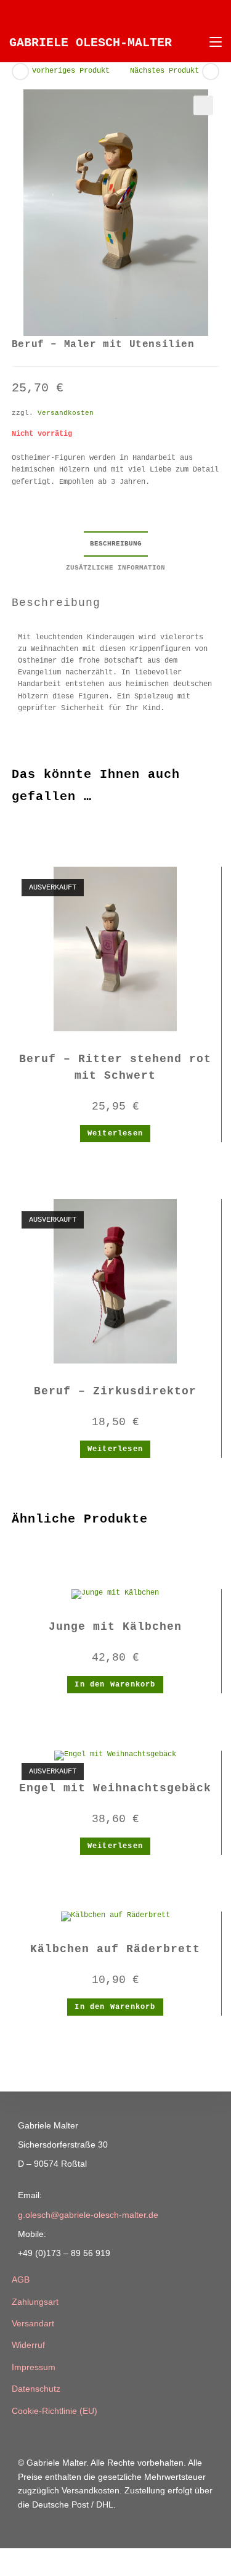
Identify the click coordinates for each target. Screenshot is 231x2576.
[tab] (116, 544)
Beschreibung (116, 544)
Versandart (33, 2323)
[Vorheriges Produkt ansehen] (20, 72)
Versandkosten (66, 413)
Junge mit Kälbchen (115, 1627)
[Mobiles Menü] (211, 43)
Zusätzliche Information (115, 568)
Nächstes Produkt (164, 71)
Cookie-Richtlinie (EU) (55, 2411)
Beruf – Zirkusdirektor (115, 1391)
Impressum (34, 2367)
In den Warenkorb (115, 1685)
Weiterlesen (115, 1134)
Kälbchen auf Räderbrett (115, 1949)
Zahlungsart (35, 2302)
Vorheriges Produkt (71, 71)
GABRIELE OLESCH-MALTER (91, 43)
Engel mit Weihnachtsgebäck (115, 1788)
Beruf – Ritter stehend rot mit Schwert (115, 1067)
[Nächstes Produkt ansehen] (211, 72)
